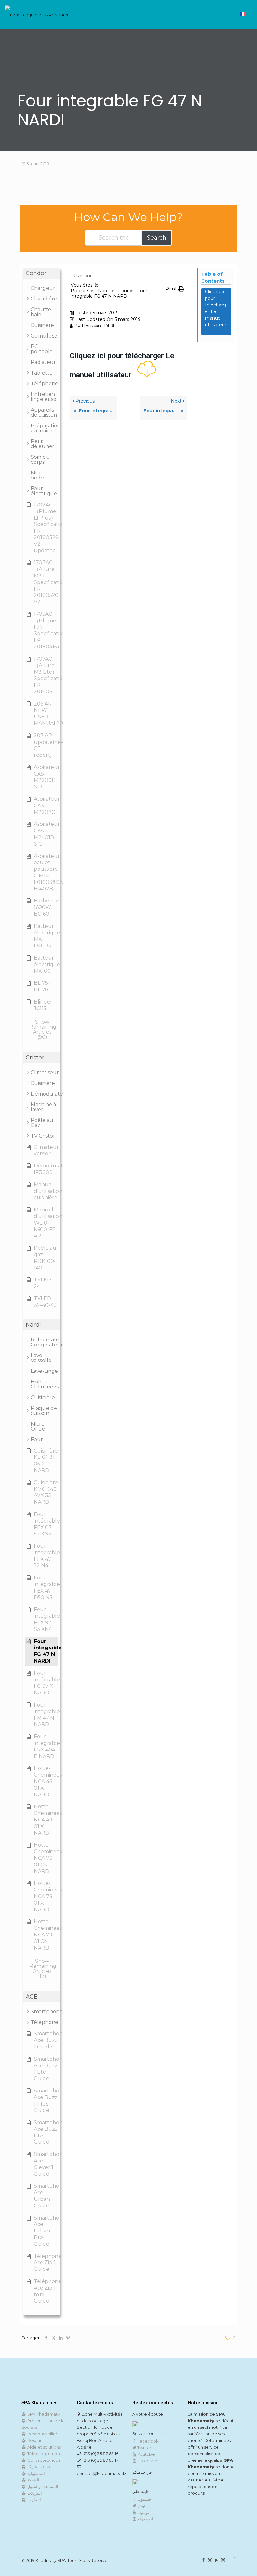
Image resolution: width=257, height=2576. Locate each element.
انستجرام (145, 2519)
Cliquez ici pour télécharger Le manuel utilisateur (216, 311)
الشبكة (32, 2480)
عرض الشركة (38, 2467)
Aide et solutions (43, 2447)
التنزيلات (34, 2493)
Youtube (146, 2454)
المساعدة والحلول (42, 2487)
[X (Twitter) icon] (210, 2560)
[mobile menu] (219, 14)
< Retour (82, 276)
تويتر (141, 2506)
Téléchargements (44, 2454)
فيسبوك (144, 2499)
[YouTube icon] (216, 2560)
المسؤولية (35, 2473)
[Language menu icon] (243, 14)
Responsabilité (41, 2434)
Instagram (147, 2461)
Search (157, 238)
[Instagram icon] (223, 2560)
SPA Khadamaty (43, 2414)
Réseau (34, 2440)
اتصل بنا (33, 2500)
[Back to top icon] (234, 2558)
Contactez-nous (43, 2460)
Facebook (147, 2441)
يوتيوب (143, 2512)
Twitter (144, 2448)
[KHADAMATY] (38, 14)
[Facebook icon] (203, 2560)
